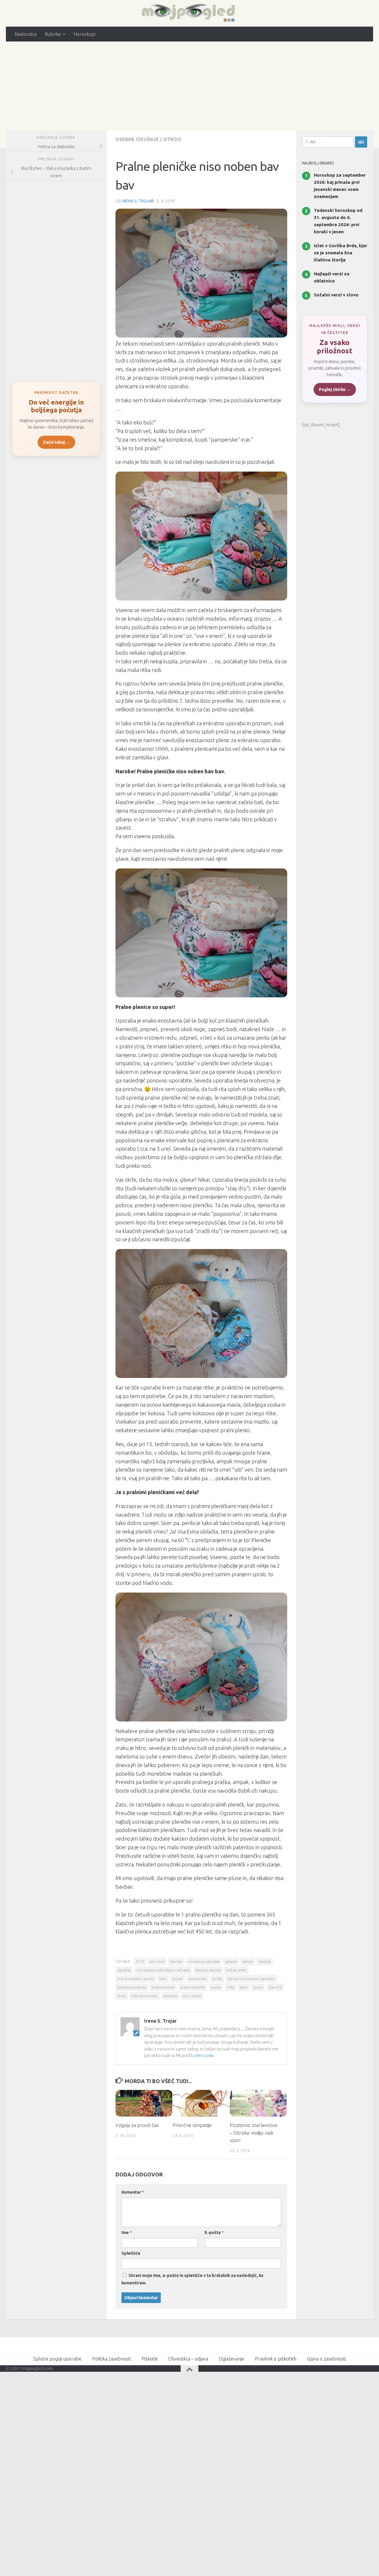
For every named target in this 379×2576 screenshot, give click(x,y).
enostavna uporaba (204, 1961)
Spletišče (131, 2253)
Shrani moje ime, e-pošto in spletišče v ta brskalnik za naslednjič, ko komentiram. (192, 2279)
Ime (127, 2232)
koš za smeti (236, 1970)
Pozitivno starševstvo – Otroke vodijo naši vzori (254, 2133)
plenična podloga (132, 1987)
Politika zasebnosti (111, 2359)
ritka (231, 1987)
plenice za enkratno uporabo (251, 1979)
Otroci (172, 139)
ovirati (178, 1979)
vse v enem (192, 1996)
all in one (157, 1961)
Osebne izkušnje (137, 139)
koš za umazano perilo (136, 1979)
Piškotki (150, 2359)
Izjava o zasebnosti (327, 2359)
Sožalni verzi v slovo (336, 295)
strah (122, 1996)
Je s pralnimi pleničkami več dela (163, 1970)
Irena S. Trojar (138, 201)
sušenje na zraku (145, 1996)
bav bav (176, 1961)
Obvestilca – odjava (188, 2359)
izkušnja (265, 1961)
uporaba (170, 1996)
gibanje (231, 1961)
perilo (217, 1979)
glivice (248, 1961)
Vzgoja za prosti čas (137, 2125)
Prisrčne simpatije (192, 2125)
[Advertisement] (189, 86)
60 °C (140, 1961)
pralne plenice (163, 1987)
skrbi (244, 1987)
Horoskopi (85, 34)
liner (163, 1979)
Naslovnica (25, 34)
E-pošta (214, 2232)
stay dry (275, 1987)
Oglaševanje (232, 2359)
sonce (258, 1987)
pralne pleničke (193, 1987)
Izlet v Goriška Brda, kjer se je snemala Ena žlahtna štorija (341, 253)
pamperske (198, 1979)
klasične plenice (208, 1970)
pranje (216, 1987)
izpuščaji (124, 1970)
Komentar (133, 2192)
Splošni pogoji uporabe (57, 2359)
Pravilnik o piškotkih (276, 2359)
